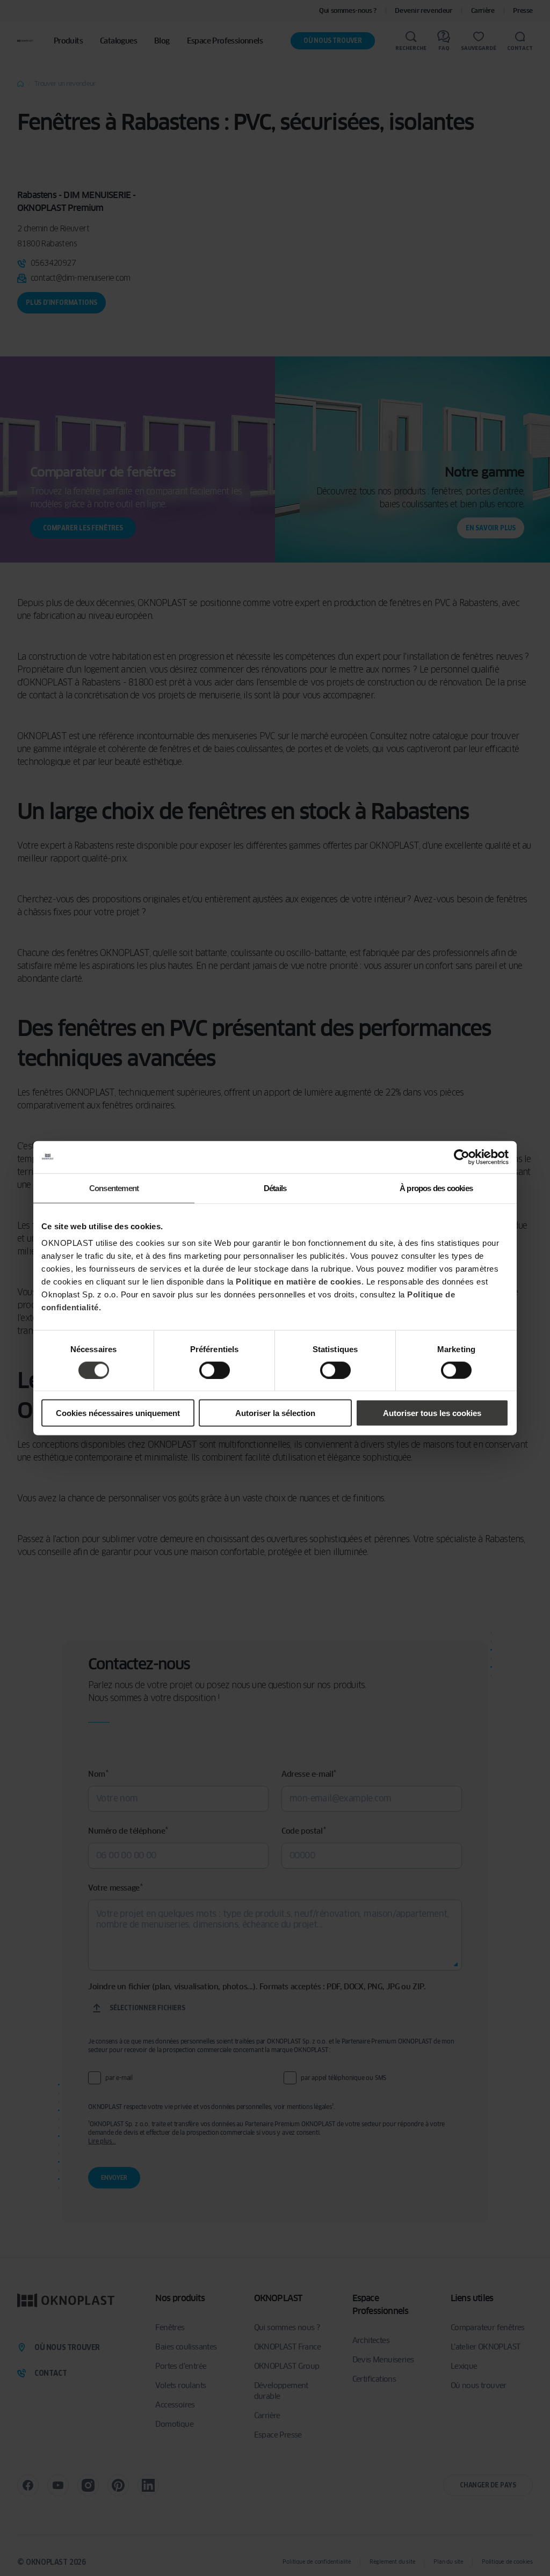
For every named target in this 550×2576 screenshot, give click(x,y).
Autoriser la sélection (275, 1413)
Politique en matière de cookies (299, 1282)
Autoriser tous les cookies (432, 1413)
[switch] (215, 1370)
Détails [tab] (275, 1188)
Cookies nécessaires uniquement (118, 1413)
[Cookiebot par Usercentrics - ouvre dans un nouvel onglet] (462, 1157)
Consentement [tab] (114, 1188)
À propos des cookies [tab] (436, 1188)
